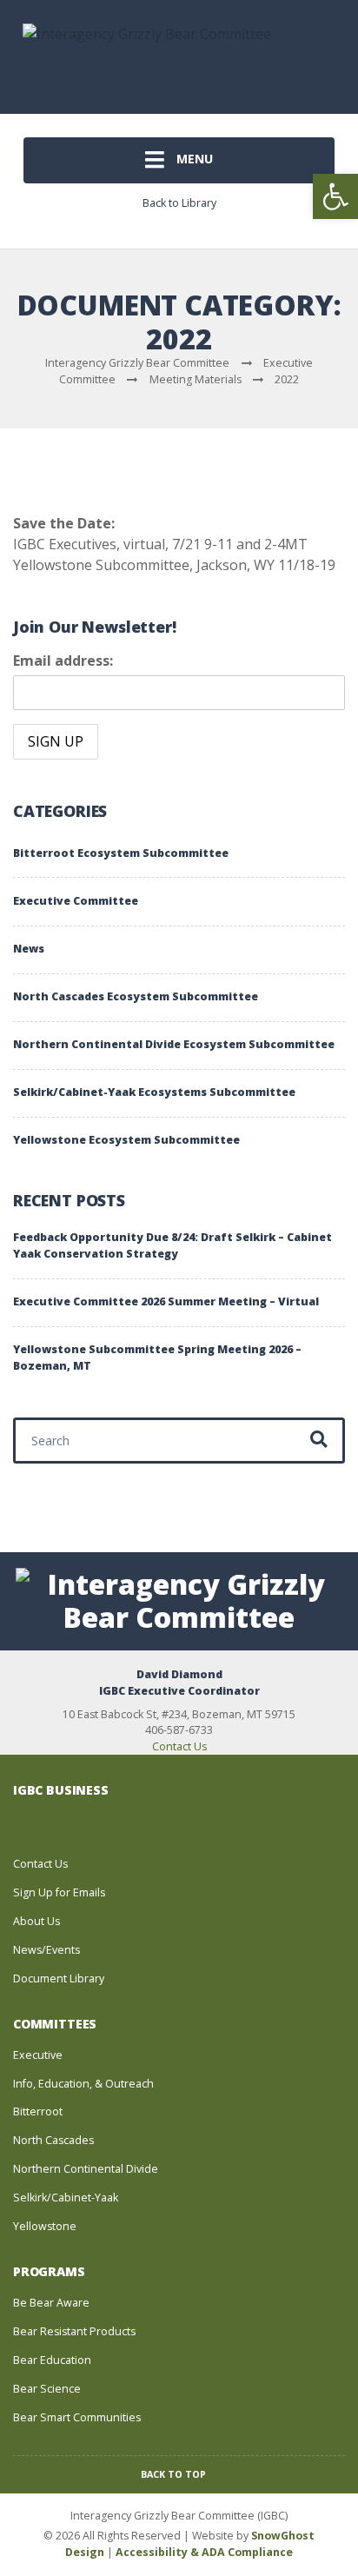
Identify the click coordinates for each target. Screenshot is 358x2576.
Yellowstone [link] (45, 2226)
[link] (335, 196)
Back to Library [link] (179, 203)
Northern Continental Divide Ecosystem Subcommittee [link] (174, 1044)
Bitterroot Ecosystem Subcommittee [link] (121, 853)
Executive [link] (38, 2055)
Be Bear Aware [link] (51, 2303)
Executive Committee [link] (76, 901)
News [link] (29, 949)
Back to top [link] (175, 2474)
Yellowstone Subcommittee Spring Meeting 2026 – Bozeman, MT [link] (157, 1358)
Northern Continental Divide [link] (86, 2169)
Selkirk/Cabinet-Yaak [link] (66, 2198)
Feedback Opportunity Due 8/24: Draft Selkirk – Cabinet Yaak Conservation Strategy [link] (172, 1245)
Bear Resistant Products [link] (74, 2331)
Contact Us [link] (179, 1746)
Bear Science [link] (47, 2389)
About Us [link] (36, 1921)
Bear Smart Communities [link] (77, 2417)
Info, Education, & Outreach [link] (83, 2084)
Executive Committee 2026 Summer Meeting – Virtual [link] (166, 1301)
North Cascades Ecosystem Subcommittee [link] (136, 996)
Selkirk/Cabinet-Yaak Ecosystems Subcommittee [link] (154, 1092)
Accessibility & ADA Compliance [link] (204, 2552)
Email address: (63, 661)
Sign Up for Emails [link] (59, 1892)
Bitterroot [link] (38, 2111)
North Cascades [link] (53, 2140)
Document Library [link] (59, 1978)
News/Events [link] (46, 1950)
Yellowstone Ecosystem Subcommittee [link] (126, 1140)
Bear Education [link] (52, 2360)
